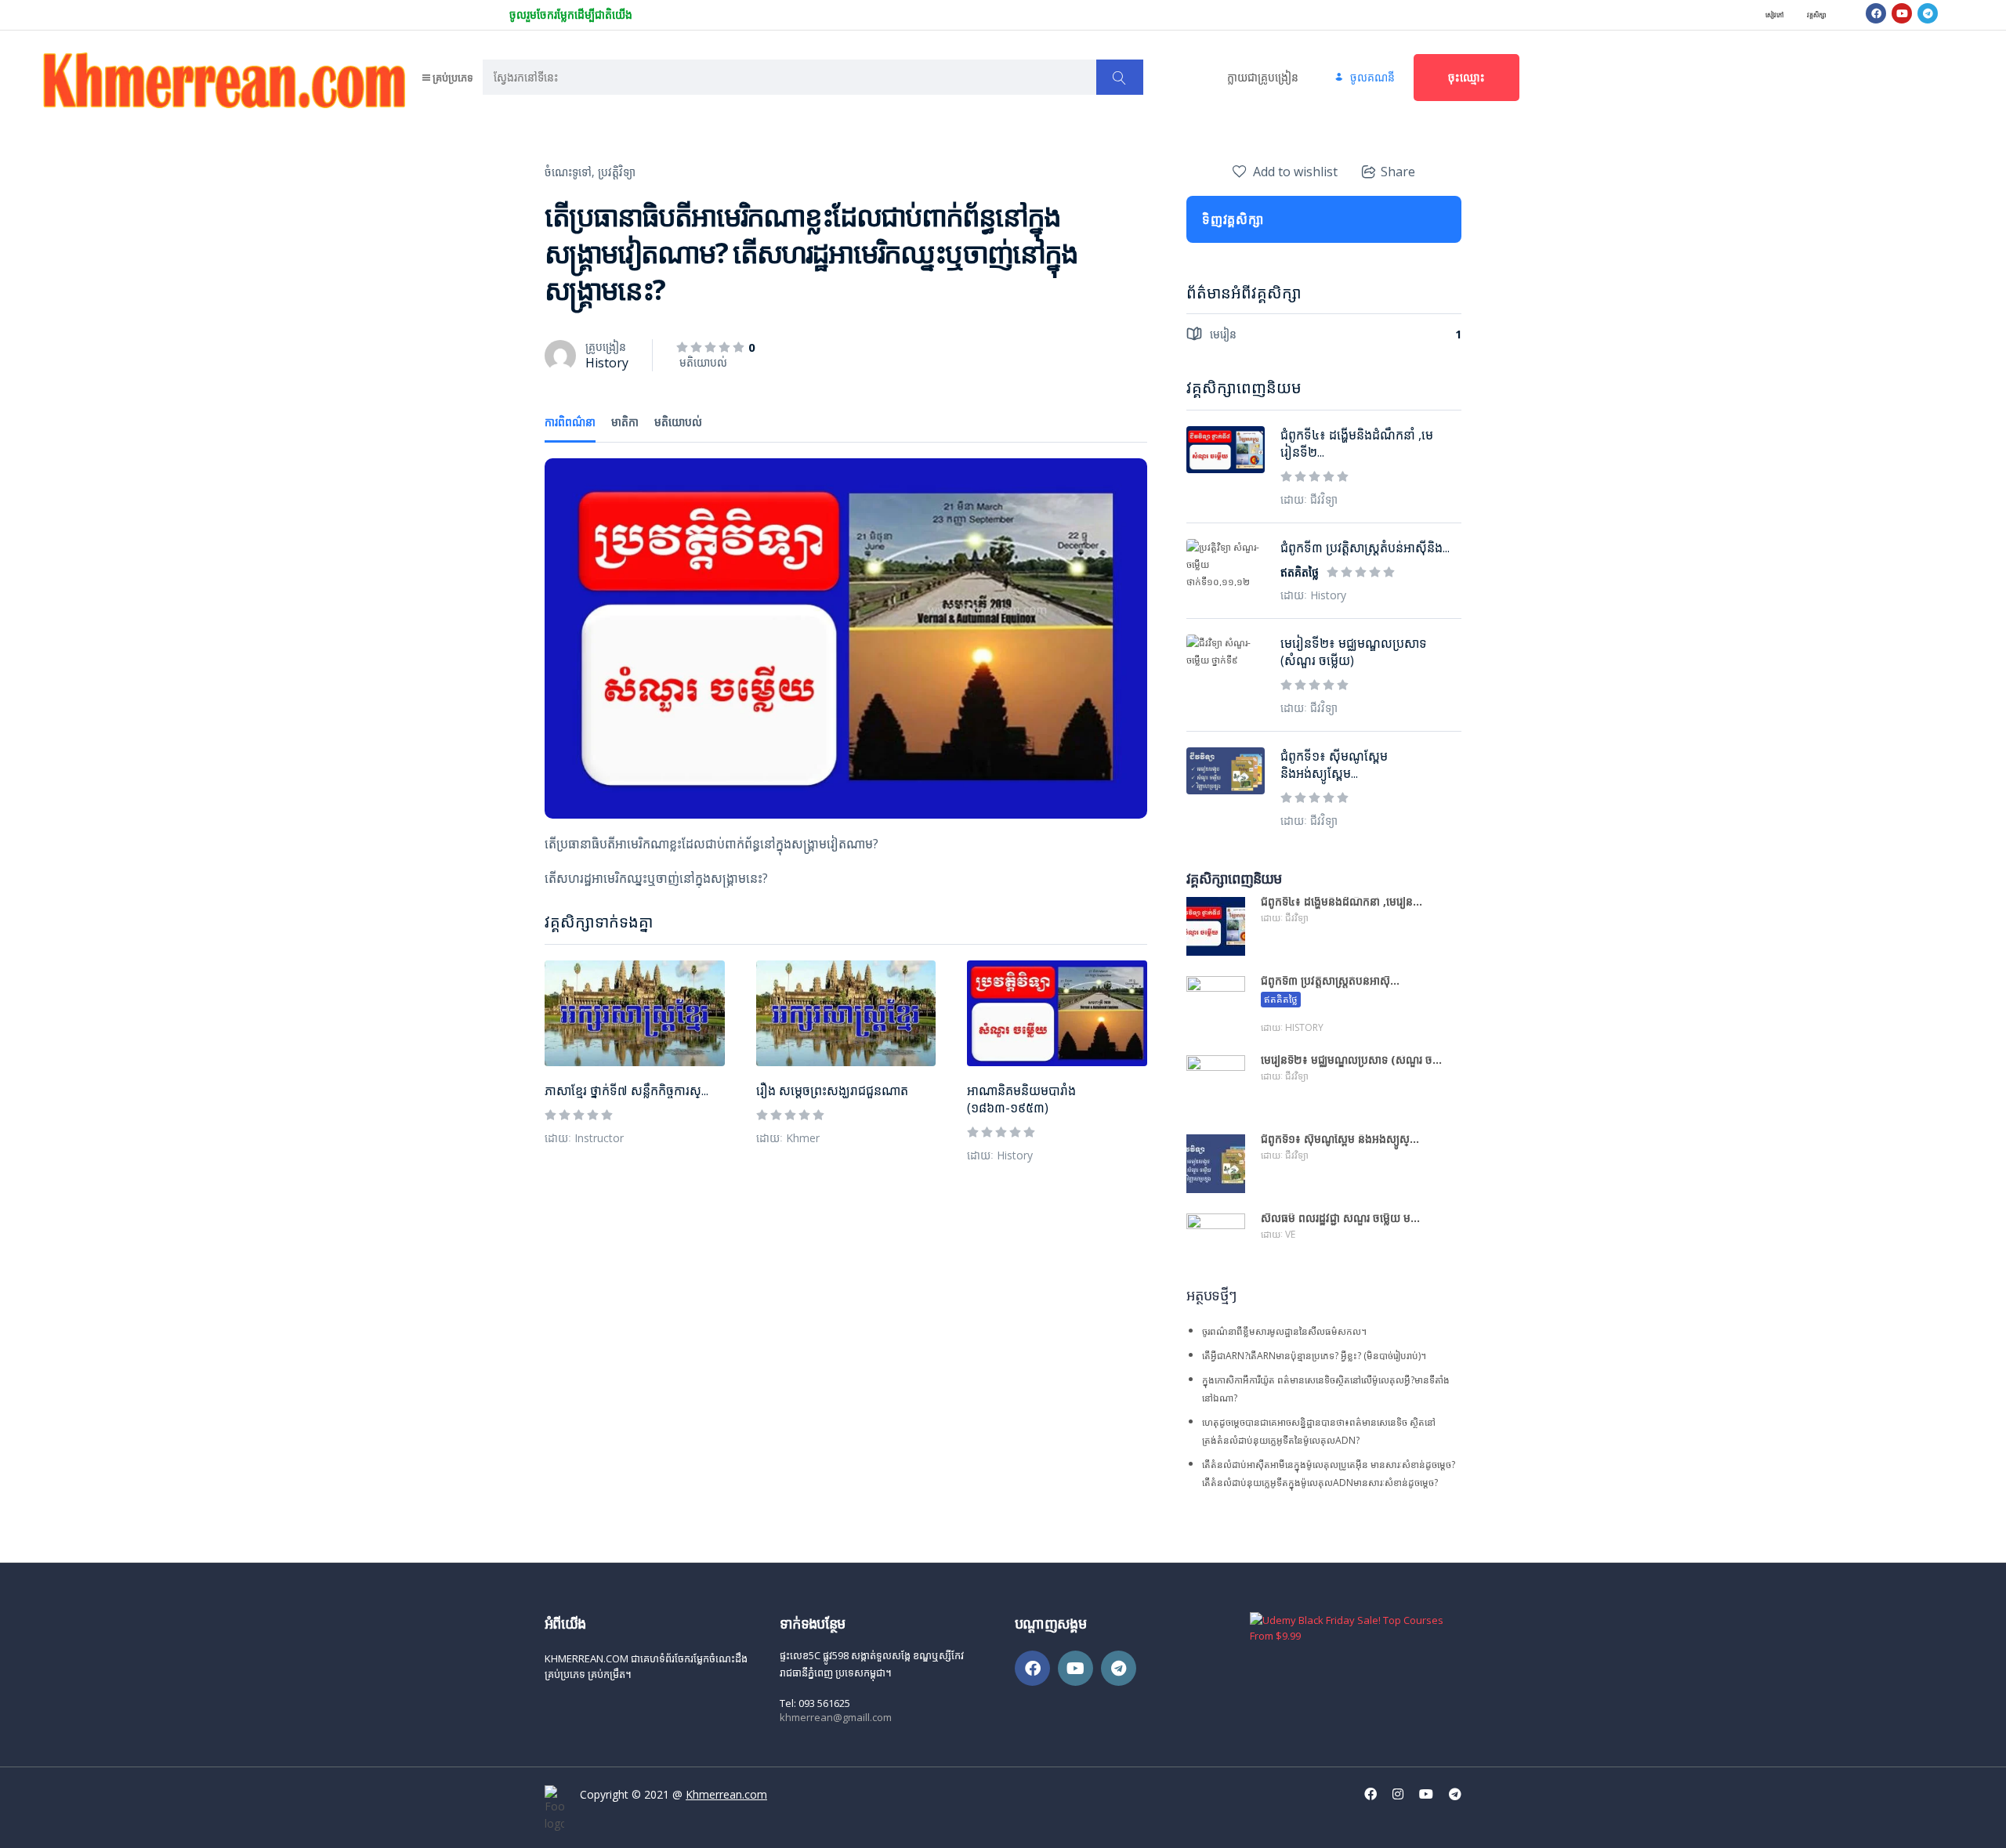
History (607, 363)
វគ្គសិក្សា (1817, 14)
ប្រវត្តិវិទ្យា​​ (617, 172)
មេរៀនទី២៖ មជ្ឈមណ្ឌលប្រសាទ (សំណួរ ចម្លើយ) (1354, 652)
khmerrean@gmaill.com (836, 1717)
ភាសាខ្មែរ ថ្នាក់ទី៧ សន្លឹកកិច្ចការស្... (626, 1090)
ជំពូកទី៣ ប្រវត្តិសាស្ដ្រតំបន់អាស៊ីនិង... (1365, 548)
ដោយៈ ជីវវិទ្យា (1309, 499)
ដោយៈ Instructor (584, 1138)
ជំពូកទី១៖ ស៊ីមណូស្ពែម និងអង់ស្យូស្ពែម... (1334, 765)
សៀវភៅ (1774, 14)
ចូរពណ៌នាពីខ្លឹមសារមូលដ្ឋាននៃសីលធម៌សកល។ (1284, 1331)
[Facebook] (1876, 13)
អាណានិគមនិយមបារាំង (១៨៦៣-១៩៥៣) (1021, 1099)
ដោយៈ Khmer (788, 1138)
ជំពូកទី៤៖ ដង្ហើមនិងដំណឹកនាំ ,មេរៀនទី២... (1357, 443)
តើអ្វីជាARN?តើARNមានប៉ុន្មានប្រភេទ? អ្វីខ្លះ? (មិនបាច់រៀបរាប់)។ (1314, 1356)
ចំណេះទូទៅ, (570, 172)
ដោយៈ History (1000, 1155)
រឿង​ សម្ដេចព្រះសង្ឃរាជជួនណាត (832, 1090)
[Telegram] (1928, 13)
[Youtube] (1902, 13)
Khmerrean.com (726, 1794)
